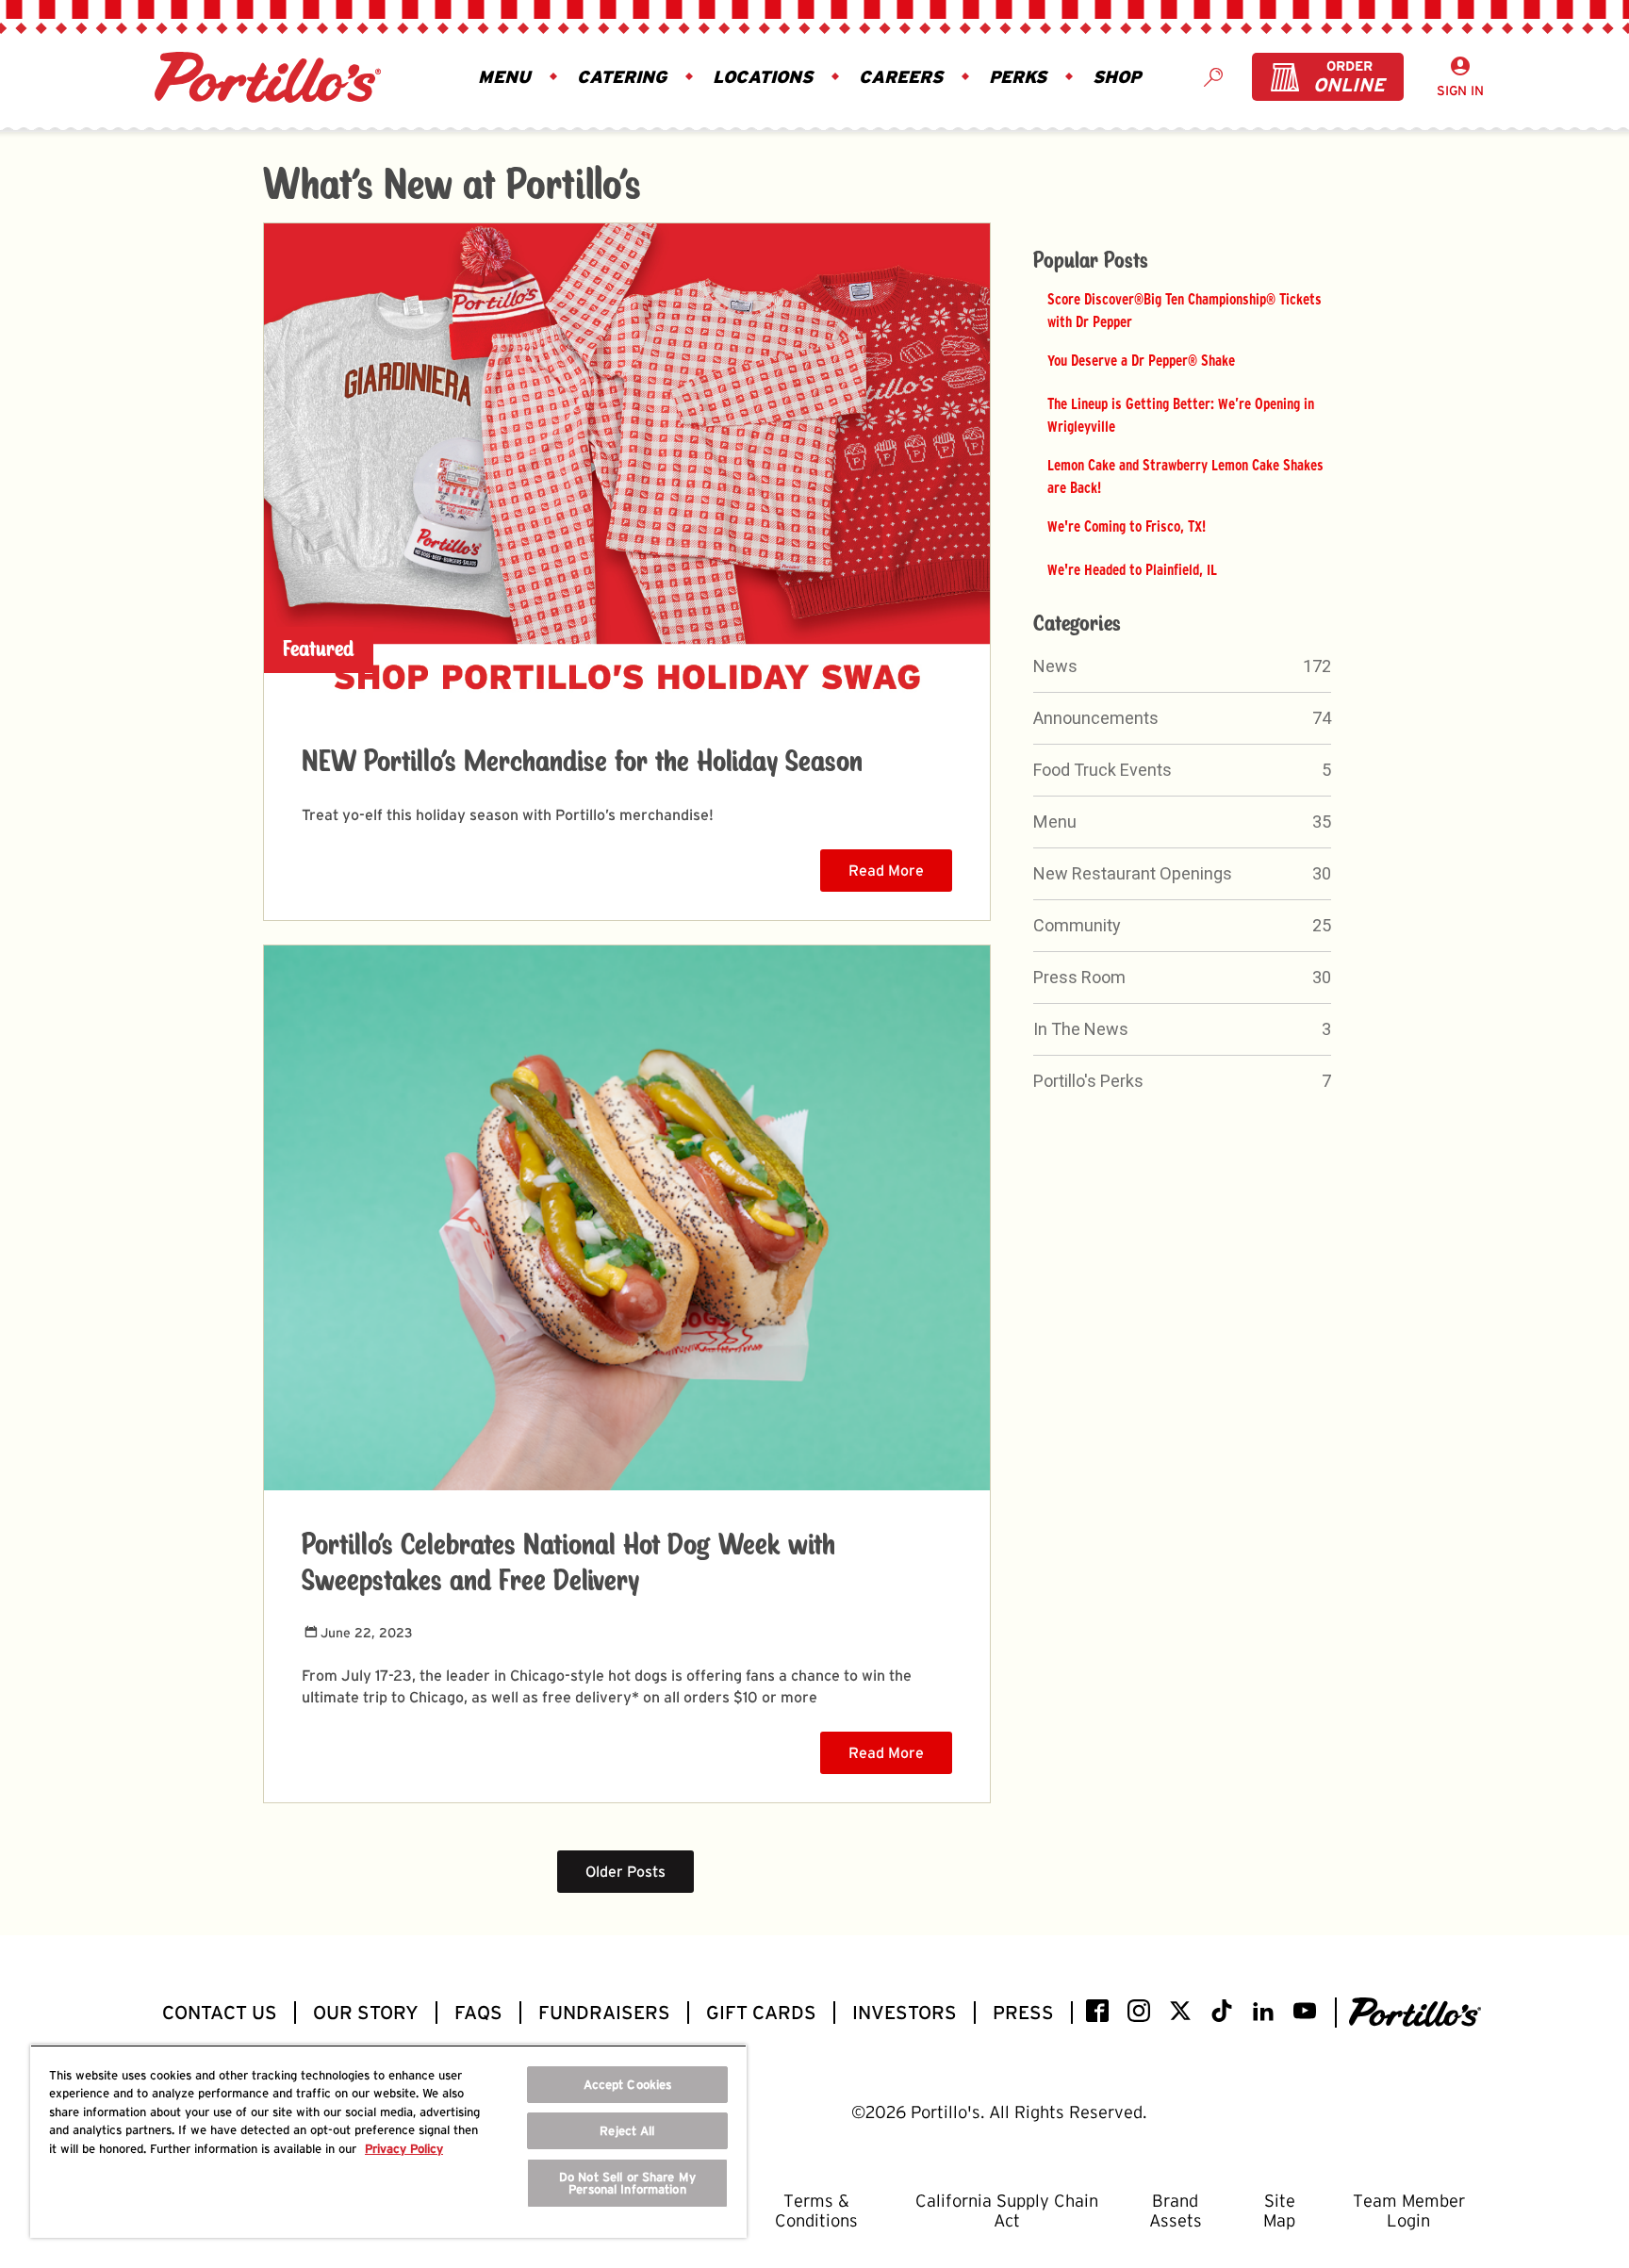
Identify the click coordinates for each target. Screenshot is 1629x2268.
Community (1077, 925)
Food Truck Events (1102, 770)
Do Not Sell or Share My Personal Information (627, 2183)
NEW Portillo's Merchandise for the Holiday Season (582, 763)
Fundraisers (604, 2013)
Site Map (1279, 2210)
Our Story (366, 2013)
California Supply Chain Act (1007, 2210)
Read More (886, 871)
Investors (905, 2013)
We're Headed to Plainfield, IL (1132, 569)
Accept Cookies (628, 2085)
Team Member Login (1409, 2210)
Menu (1055, 822)
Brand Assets (1176, 2210)
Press (1023, 2013)
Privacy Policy (404, 2149)
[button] (508, 77)
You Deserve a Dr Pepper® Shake (1141, 360)
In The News (1081, 1029)
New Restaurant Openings (1133, 873)
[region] (388, 2141)
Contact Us (220, 2013)
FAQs (478, 2013)
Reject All (627, 2131)
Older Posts (625, 1872)
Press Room (1079, 977)
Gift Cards (761, 2013)
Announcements (1096, 718)
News (1055, 666)
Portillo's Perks (1088, 1081)
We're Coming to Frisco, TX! (1127, 526)
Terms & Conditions (816, 2210)
